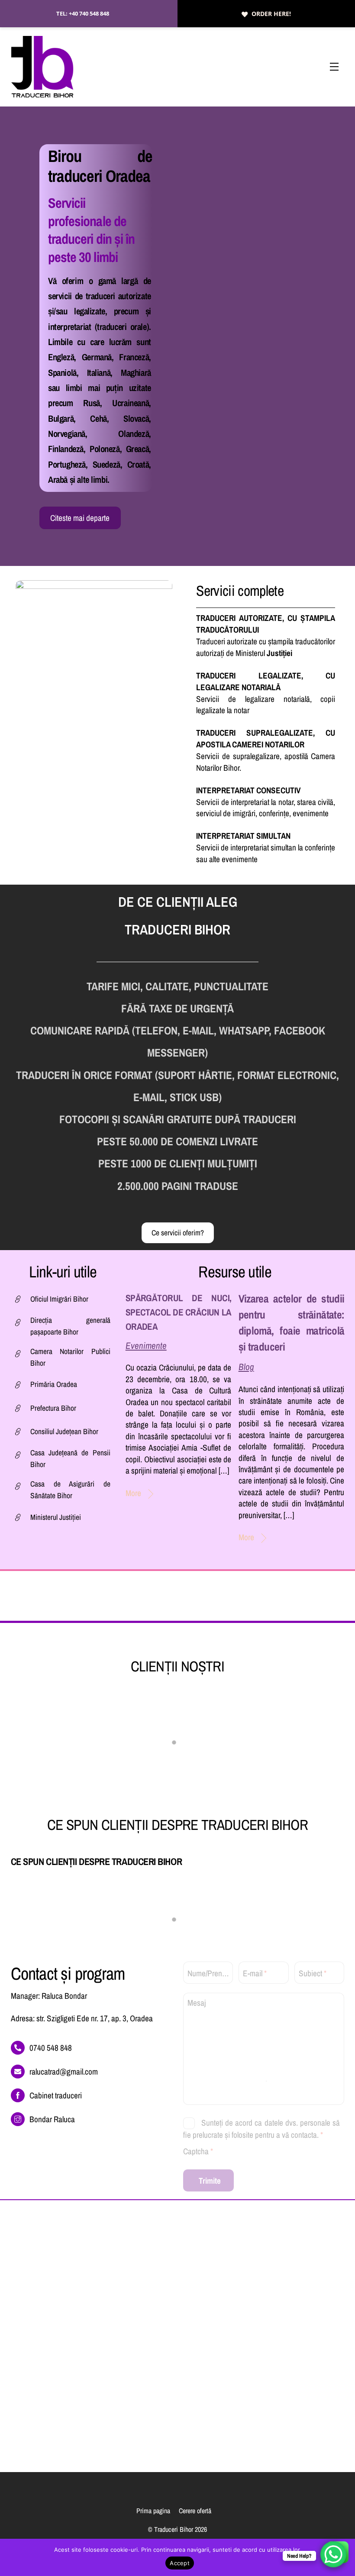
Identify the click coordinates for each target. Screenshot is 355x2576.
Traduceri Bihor (174, 2529)
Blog (246, 1367)
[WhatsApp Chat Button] (333, 2554)
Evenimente (146, 1346)
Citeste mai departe (80, 518)
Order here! (271, 14)
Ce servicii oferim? (178, 1233)
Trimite (210, 2181)
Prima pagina (153, 2511)
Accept (180, 2563)
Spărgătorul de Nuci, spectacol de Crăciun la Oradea (179, 1312)
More (133, 1493)
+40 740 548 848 (89, 13)
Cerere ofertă (195, 2511)
